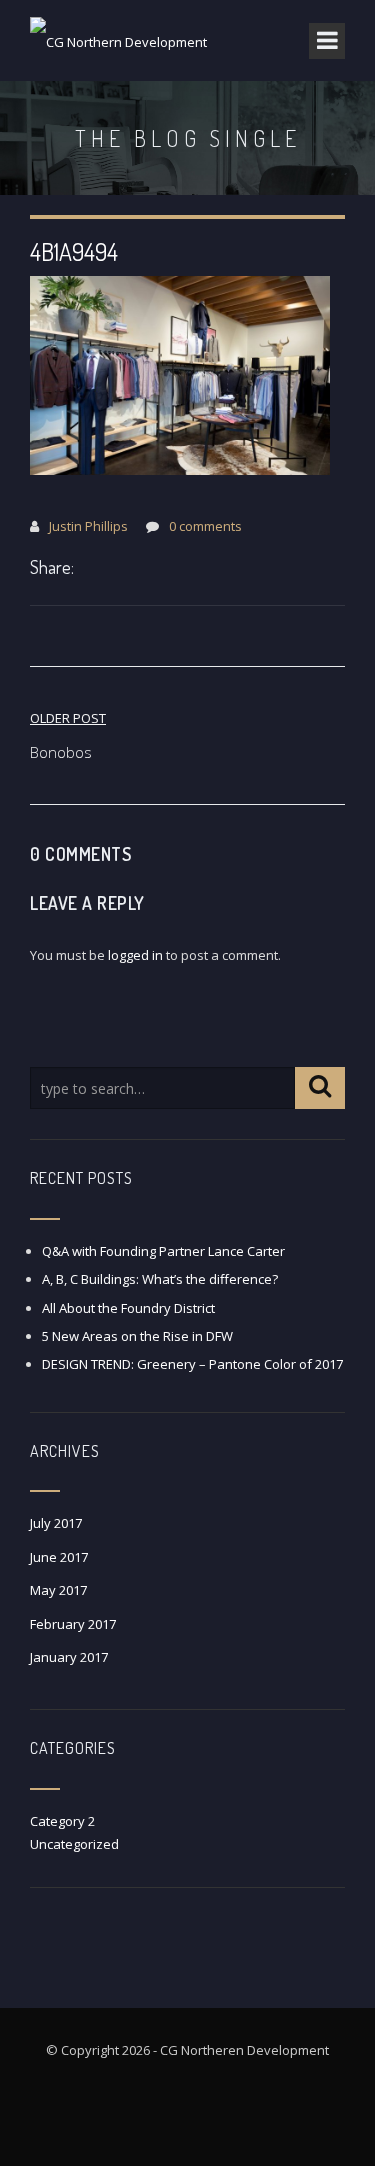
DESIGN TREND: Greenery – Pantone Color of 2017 (192, 1364)
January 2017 (69, 1657)
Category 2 (62, 1821)
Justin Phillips (88, 526)
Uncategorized (74, 1844)
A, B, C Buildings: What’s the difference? (160, 1279)
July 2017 (56, 1523)
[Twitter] (110, 569)
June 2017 (59, 1557)
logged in (135, 955)
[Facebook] (89, 569)
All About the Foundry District (128, 1308)
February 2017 (73, 1624)
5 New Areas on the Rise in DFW (137, 1336)
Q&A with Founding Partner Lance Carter (163, 1251)
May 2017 (58, 1590)
